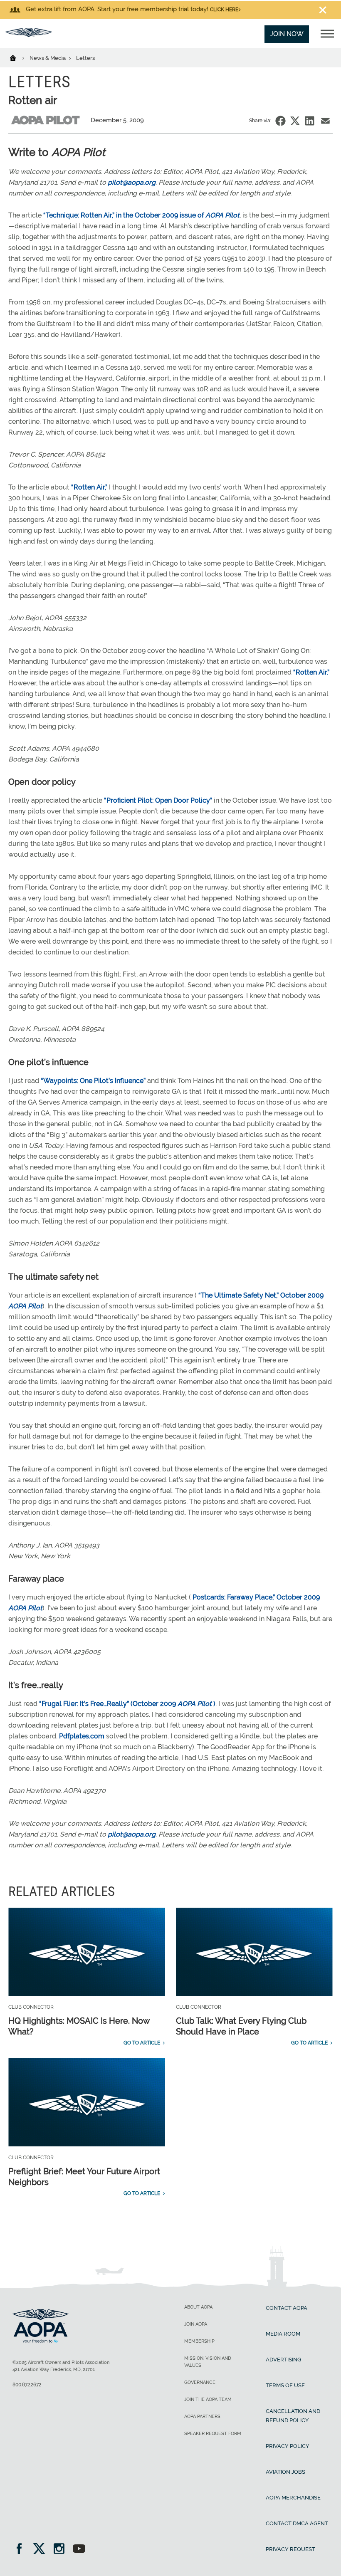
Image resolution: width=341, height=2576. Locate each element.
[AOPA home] (29, 35)
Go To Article (142, 2043)
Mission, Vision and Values (208, 2362)
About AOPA (198, 2307)
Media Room (283, 2334)
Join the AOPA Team (208, 2399)
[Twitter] (42, 2550)
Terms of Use (285, 2385)
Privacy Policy (288, 2446)
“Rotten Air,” (89, 487)
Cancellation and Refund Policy (293, 2416)
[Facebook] (22, 2550)
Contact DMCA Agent (297, 2523)
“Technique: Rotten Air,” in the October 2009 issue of (141, 215)
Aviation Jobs (285, 2472)
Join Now (287, 34)
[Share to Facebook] (280, 121)
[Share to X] (295, 121)
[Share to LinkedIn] (310, 121)
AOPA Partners (202, 2417)
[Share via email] (325, 121)
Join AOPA (196, 2324)
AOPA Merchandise (293, 2498)
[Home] (18, 57)
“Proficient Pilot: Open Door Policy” (158, 800)
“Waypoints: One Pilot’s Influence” (93, 1081)
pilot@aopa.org (132, 182)
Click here (224, 10)
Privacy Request (290, 2549)
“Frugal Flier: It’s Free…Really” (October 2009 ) (127, 1704)
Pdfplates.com (82, 1736)
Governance (200, 2382)
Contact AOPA (287, 2308)
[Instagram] (62, 2550)
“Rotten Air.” (311, 672)
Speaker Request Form (213, 2434)
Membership (199, 2341)
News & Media (48, 58)
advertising (283, 2360)
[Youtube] (79, 2550)
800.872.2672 (27, 2385)
